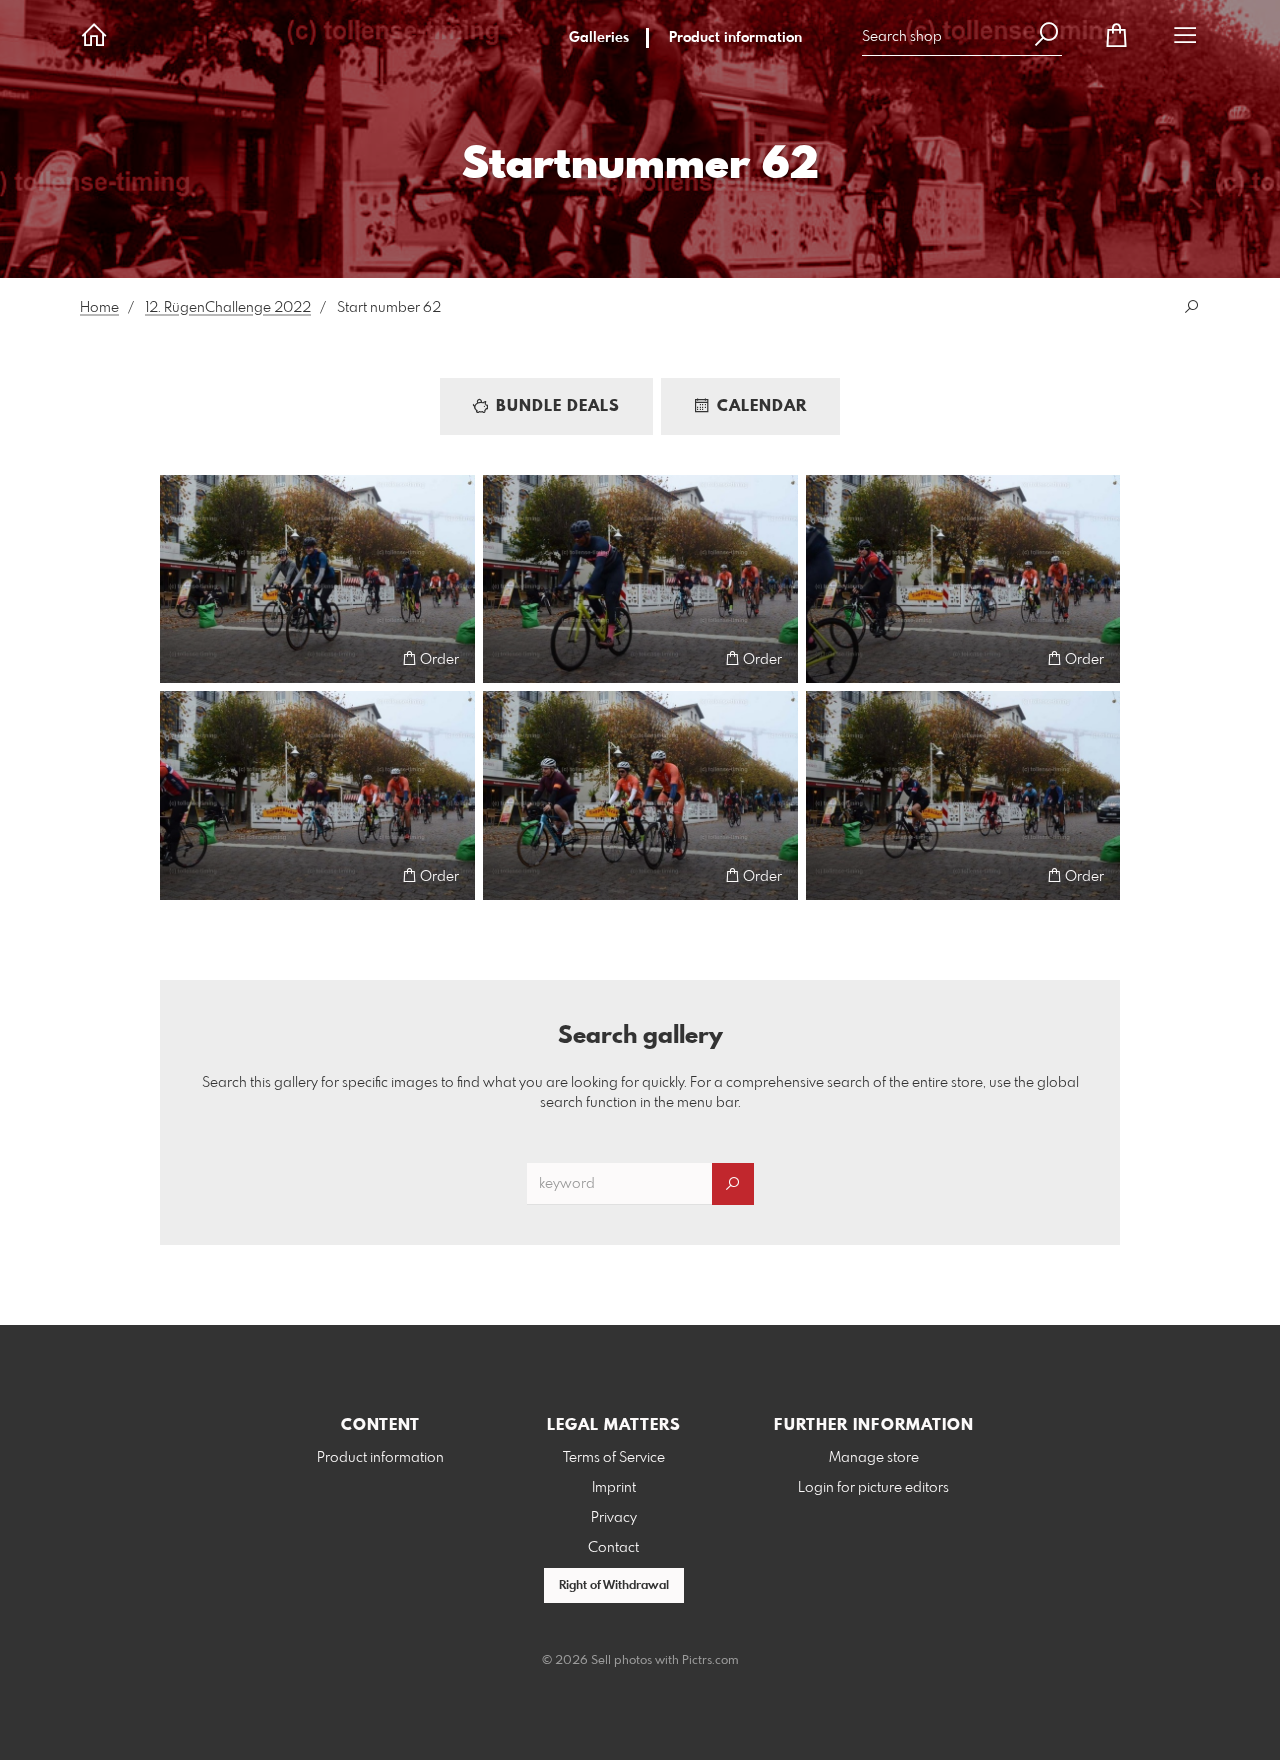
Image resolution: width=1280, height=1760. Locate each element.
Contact (613, 1548)
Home (99, 308)
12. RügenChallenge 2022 (228, 308)
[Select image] (184, 658)
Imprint (614, 1488)
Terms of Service (614, 1458)
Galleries (599, 38)
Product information (735, 38)
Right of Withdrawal (614, 1586)
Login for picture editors (873, 1488)
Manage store (874, 1458)
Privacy (614, 1518)
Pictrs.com (710, 1661)
